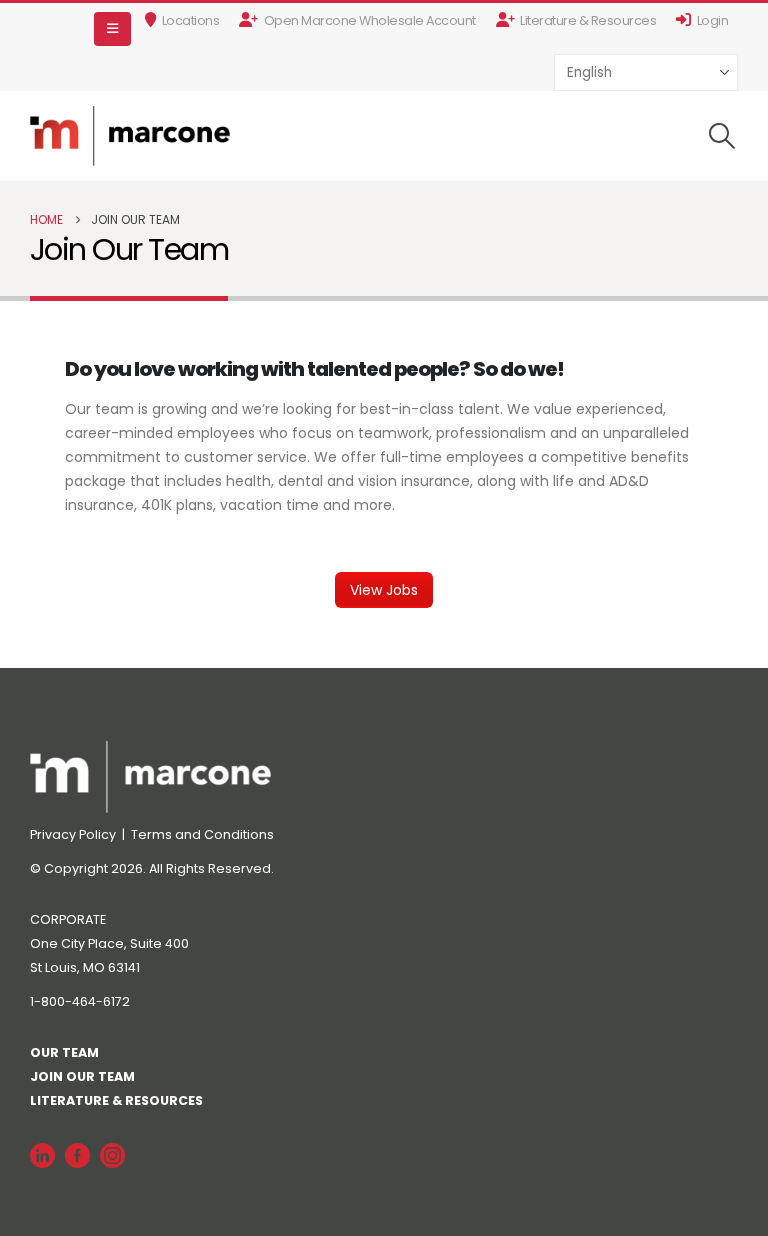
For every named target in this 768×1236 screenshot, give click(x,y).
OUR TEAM (64, 1052)
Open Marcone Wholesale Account (370, 20)
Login (713, 20)
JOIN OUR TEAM (82, 1076)
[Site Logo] (130, 135)
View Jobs (384, 590)
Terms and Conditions (202, 834)
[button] (112, 29)
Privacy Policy (74, 834)
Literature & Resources (588, 20)
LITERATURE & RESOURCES (116, 1100)
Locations (191, 20)
